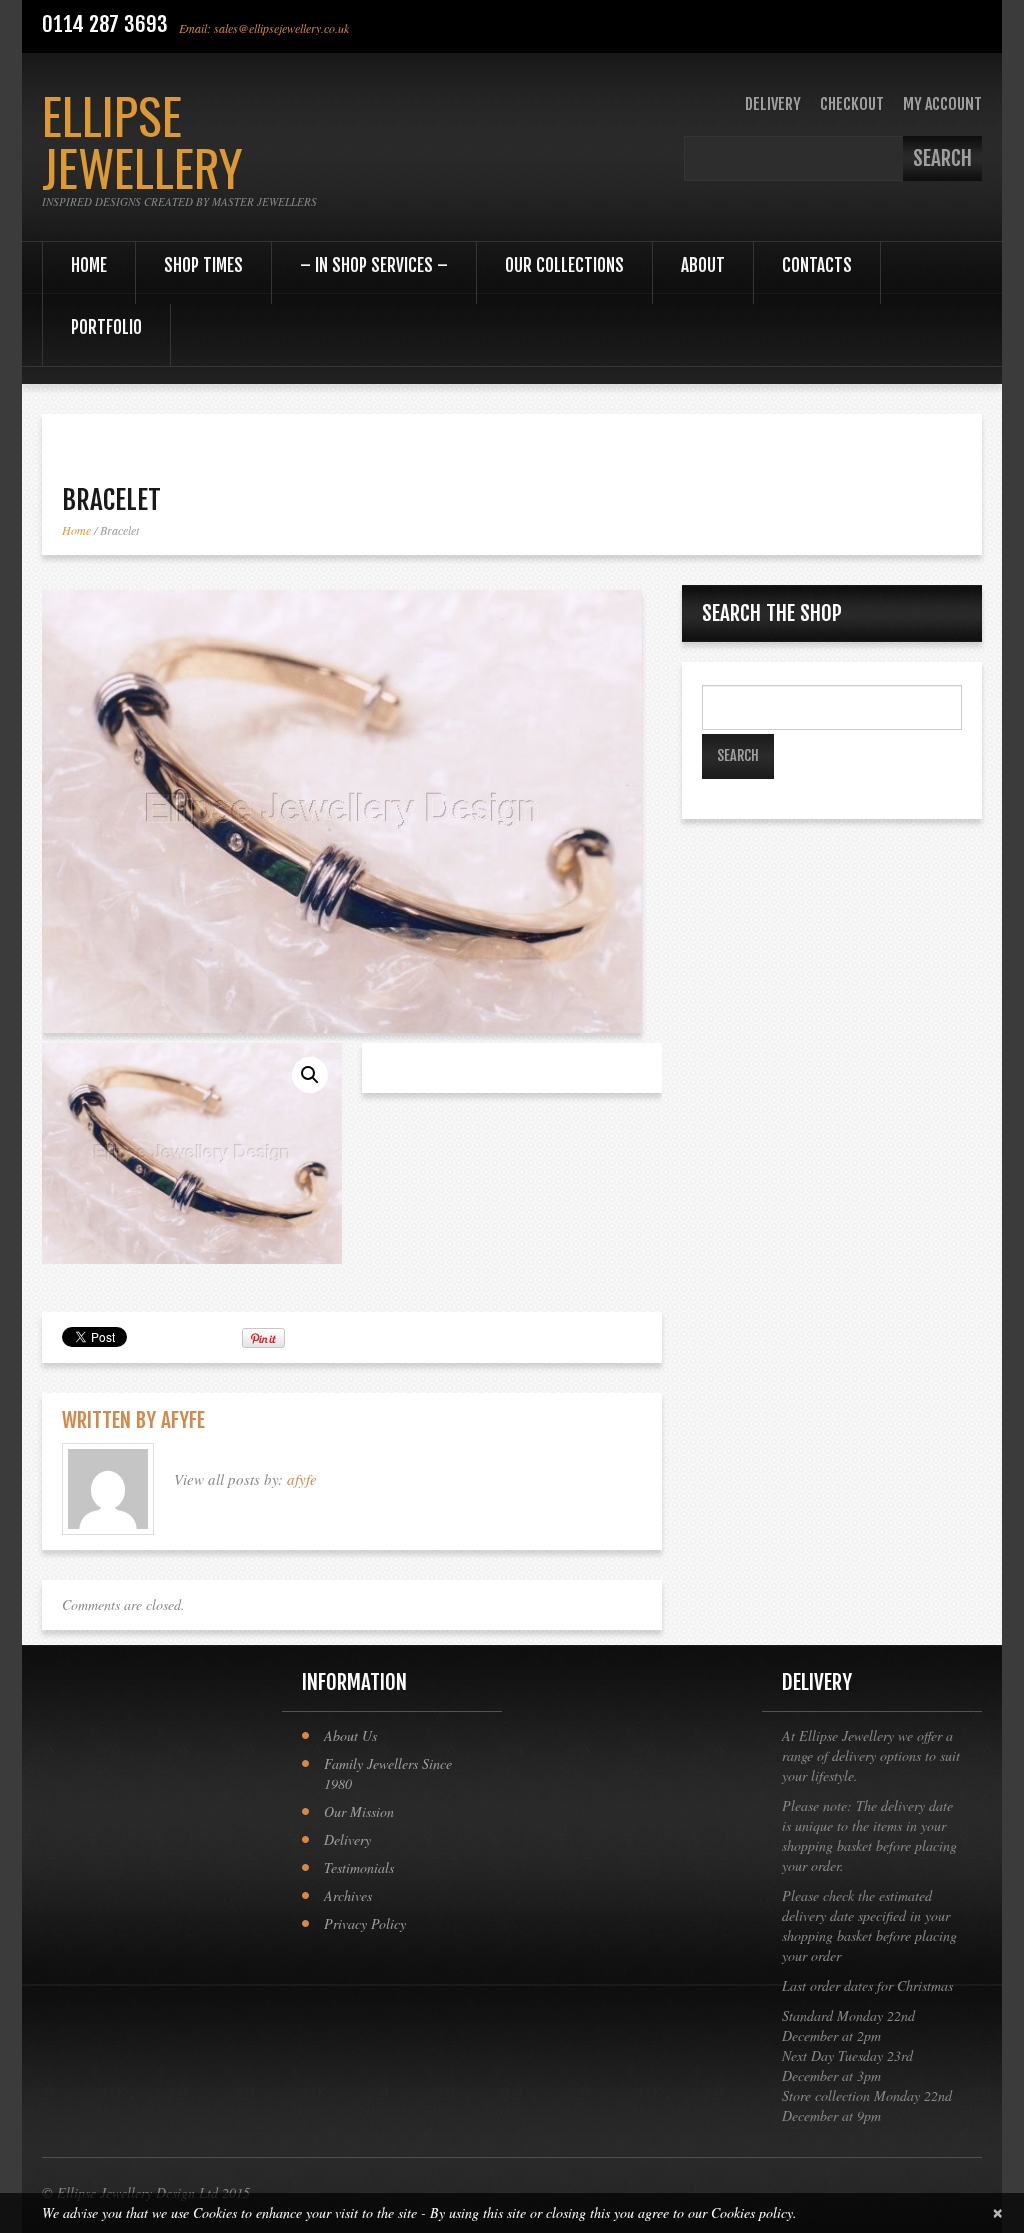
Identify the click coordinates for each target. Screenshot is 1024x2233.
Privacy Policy (365, 1923)
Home (89, 265)
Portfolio (106, 327)
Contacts (817, 265)
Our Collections (564, 265)
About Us (350, 1735)
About (703, 265)
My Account (942, 104)
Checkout (852, 104)
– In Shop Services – (374, 265)
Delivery (773, 104)
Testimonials (359, 1867)
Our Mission (359, 1811)
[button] (310, 1075)
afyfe (183, 1420)
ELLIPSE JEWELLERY (142, 140)
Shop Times (203, 265)
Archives (348, 1895)
